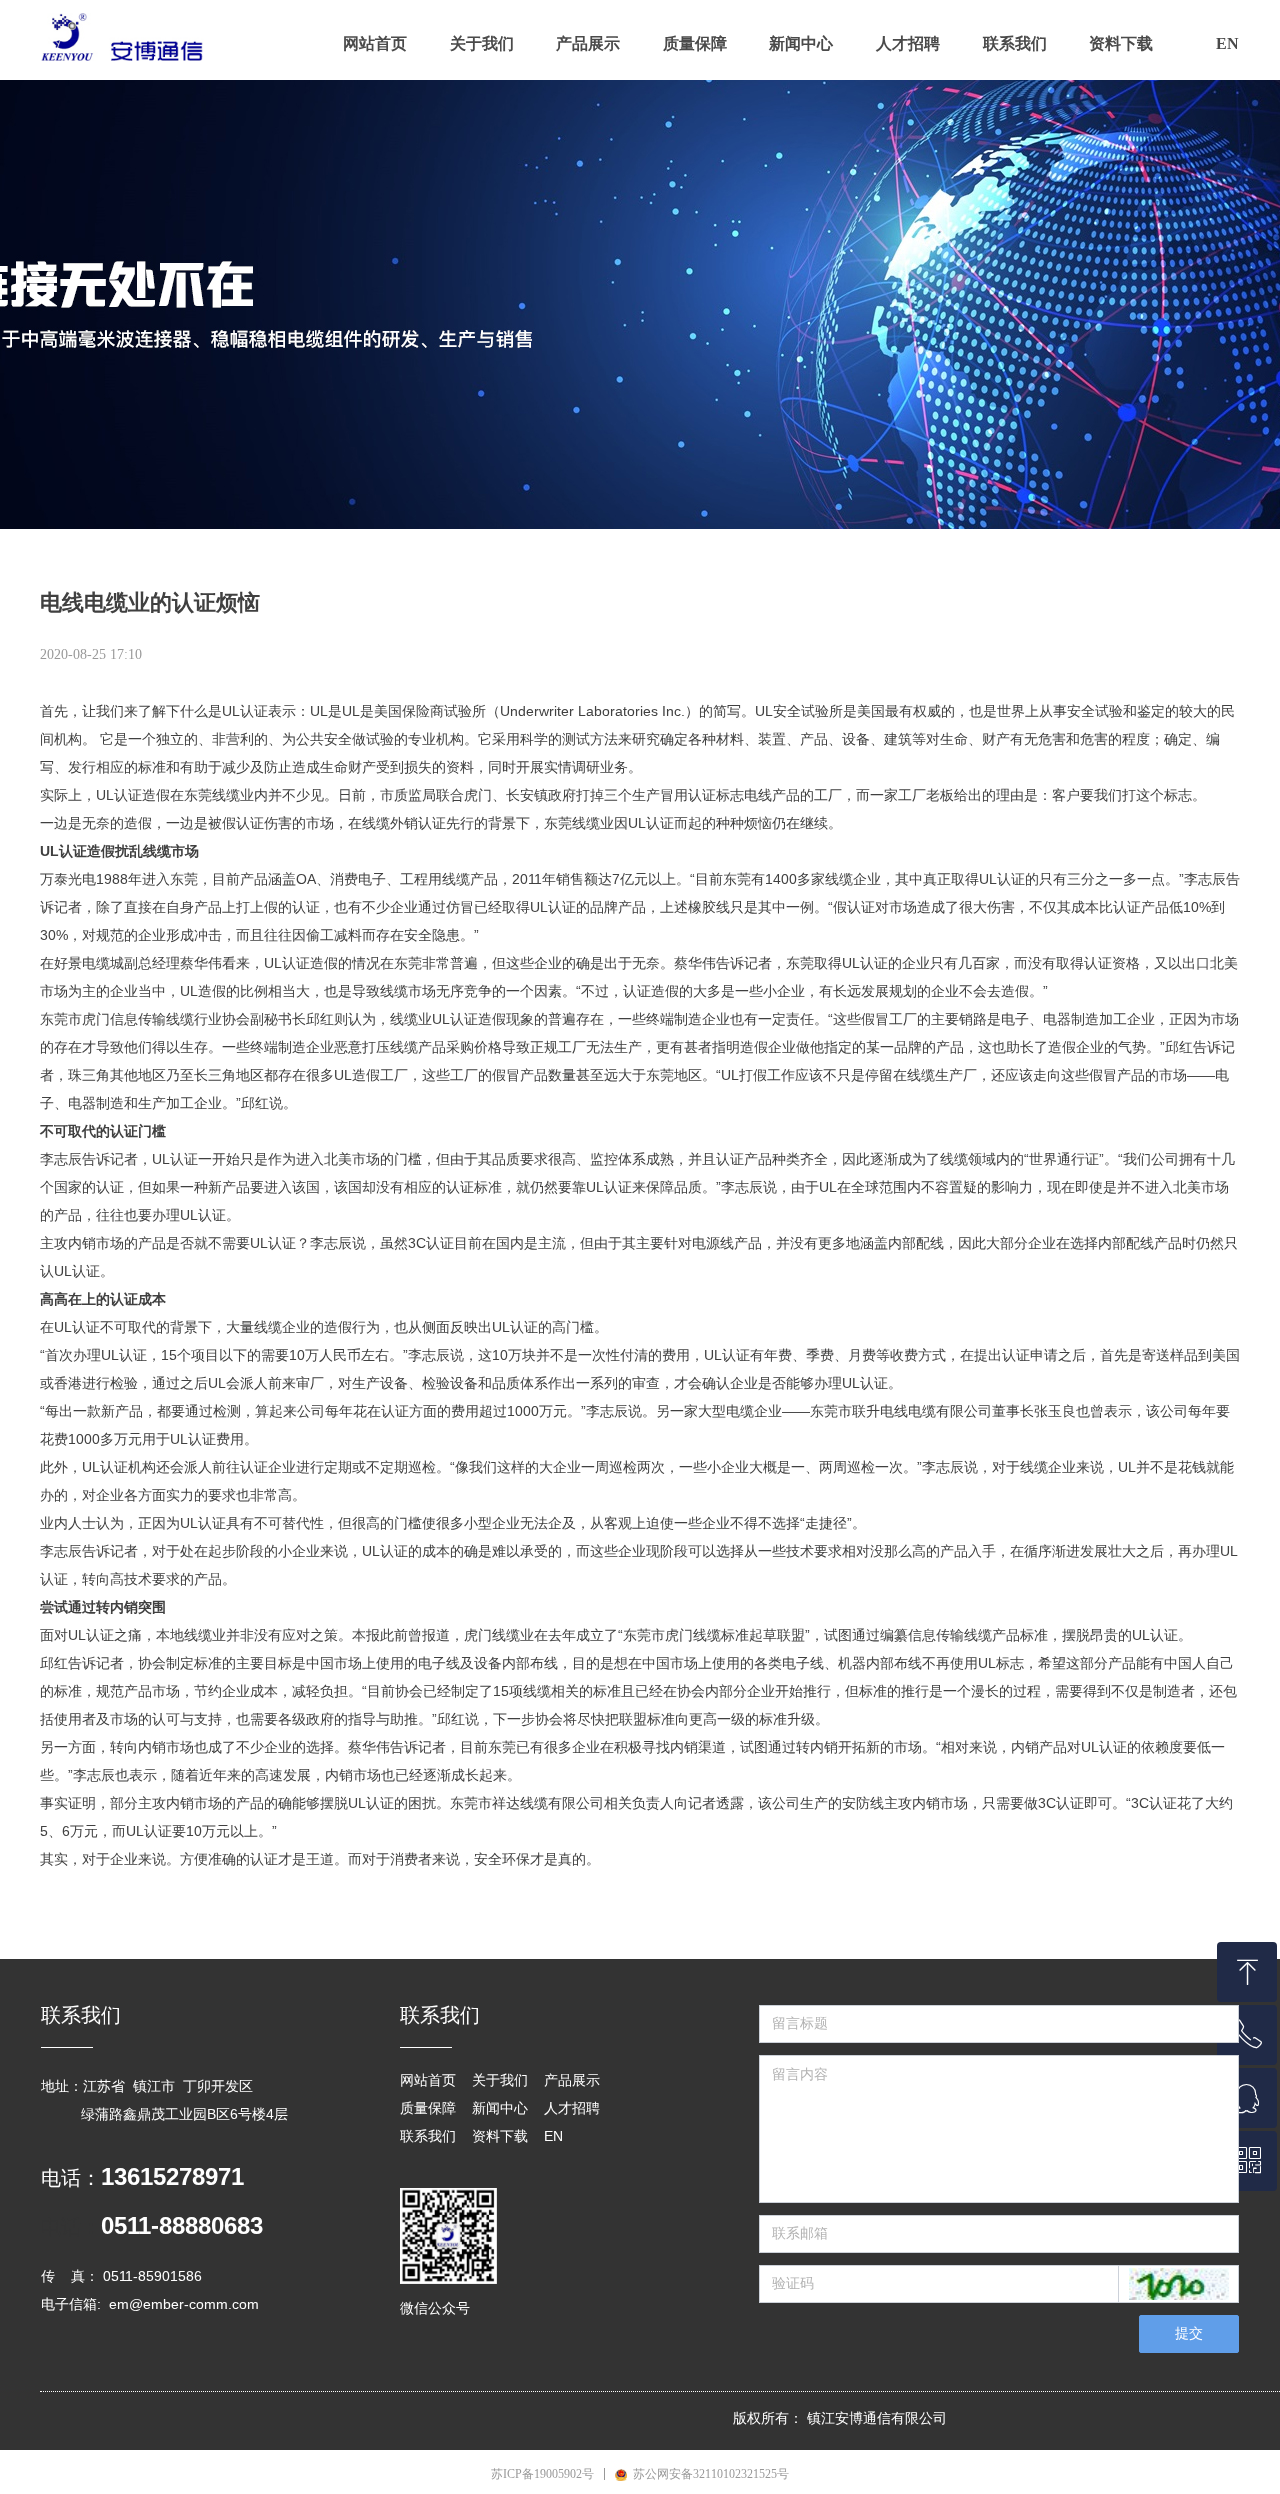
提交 (1189, 2333)
